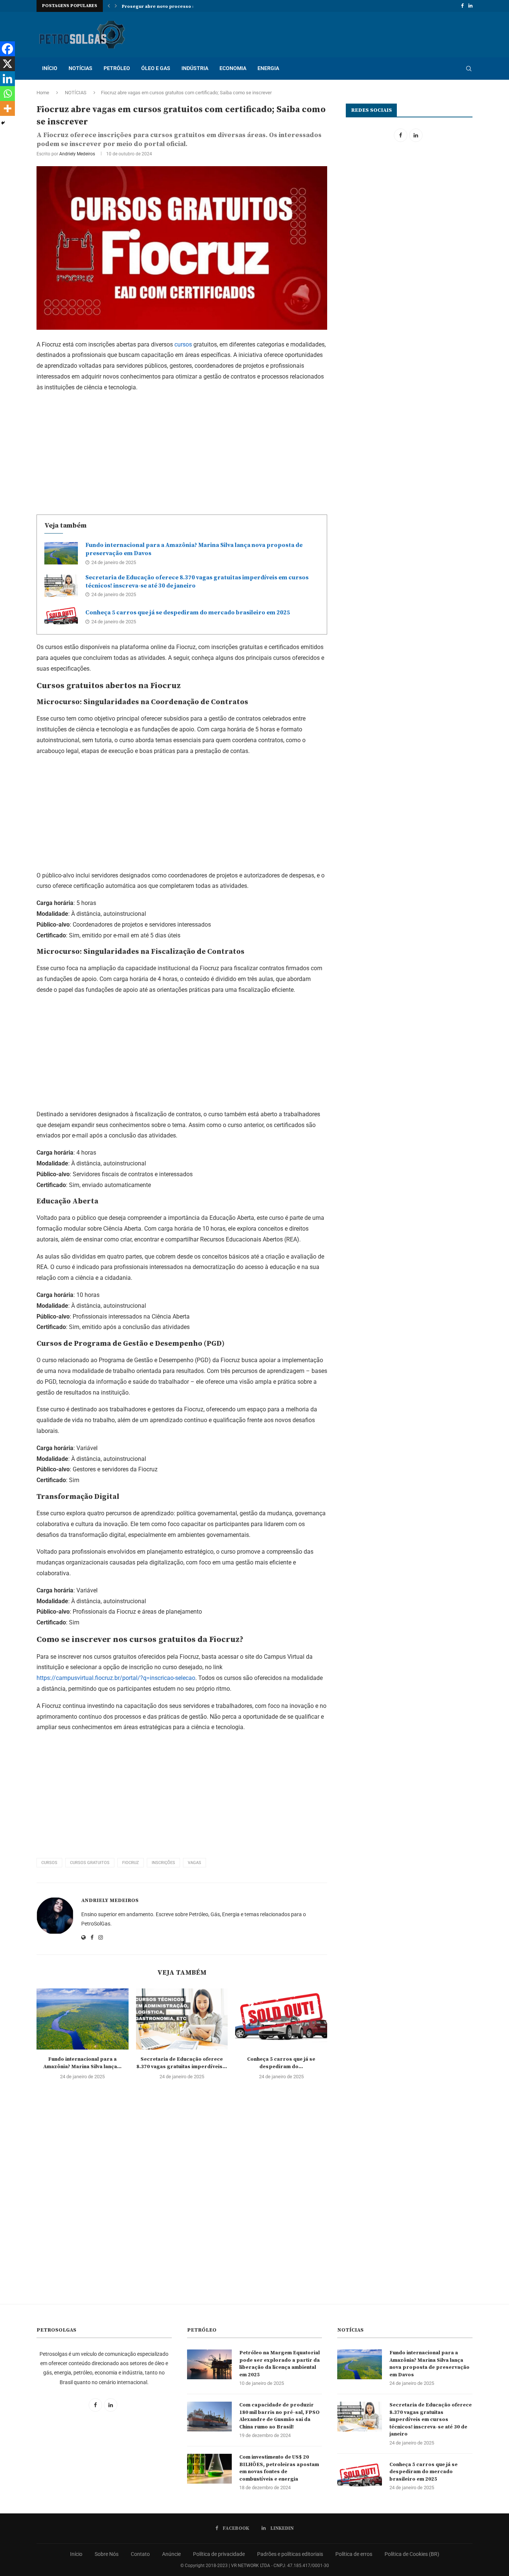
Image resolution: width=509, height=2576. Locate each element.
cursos (183, 344)
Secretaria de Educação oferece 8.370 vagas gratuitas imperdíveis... (182, 2063)
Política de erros (354, 2554)
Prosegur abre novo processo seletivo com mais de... (184, 7)
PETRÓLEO (117, 68)
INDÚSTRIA (195, 68)
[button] (109, 6)
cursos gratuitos (90, 1863)
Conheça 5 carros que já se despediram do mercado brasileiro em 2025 (188, 613)
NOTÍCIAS (80, 68)
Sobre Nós (107, 2554)
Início (76, 2554)
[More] (7, 108)
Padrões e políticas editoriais (290, 2554)
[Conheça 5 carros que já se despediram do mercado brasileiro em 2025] (61, 617)
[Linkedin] (470, 6)
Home (43, 93)
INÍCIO (50, 68)
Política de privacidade (219, 2554)
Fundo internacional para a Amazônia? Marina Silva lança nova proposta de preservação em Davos (429, 2364)
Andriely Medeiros (77, 154)
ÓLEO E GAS (156, 68)
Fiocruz (131, 1863)
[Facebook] (462, 6)
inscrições (163, 1863)
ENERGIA (268, 68)
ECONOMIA (233, 68)
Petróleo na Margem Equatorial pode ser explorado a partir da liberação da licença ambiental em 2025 (279, 2364)
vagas (195, 1863)
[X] (7, 64)
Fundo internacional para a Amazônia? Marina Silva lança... (82, 2063)
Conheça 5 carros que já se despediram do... (281, 2063)
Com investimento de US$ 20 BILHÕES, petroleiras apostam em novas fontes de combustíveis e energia (279, 2468)
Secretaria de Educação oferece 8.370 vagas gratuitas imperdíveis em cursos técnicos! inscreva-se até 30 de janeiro (431, 2420)
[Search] (469, 69)
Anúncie (171, 2554)
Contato (140, 2554)
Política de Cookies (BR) (412, 2554)
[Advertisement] (182, 452)
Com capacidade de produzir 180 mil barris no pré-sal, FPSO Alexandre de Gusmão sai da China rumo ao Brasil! (279, 2416)
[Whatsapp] (7, 94)
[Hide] (3, 123)
